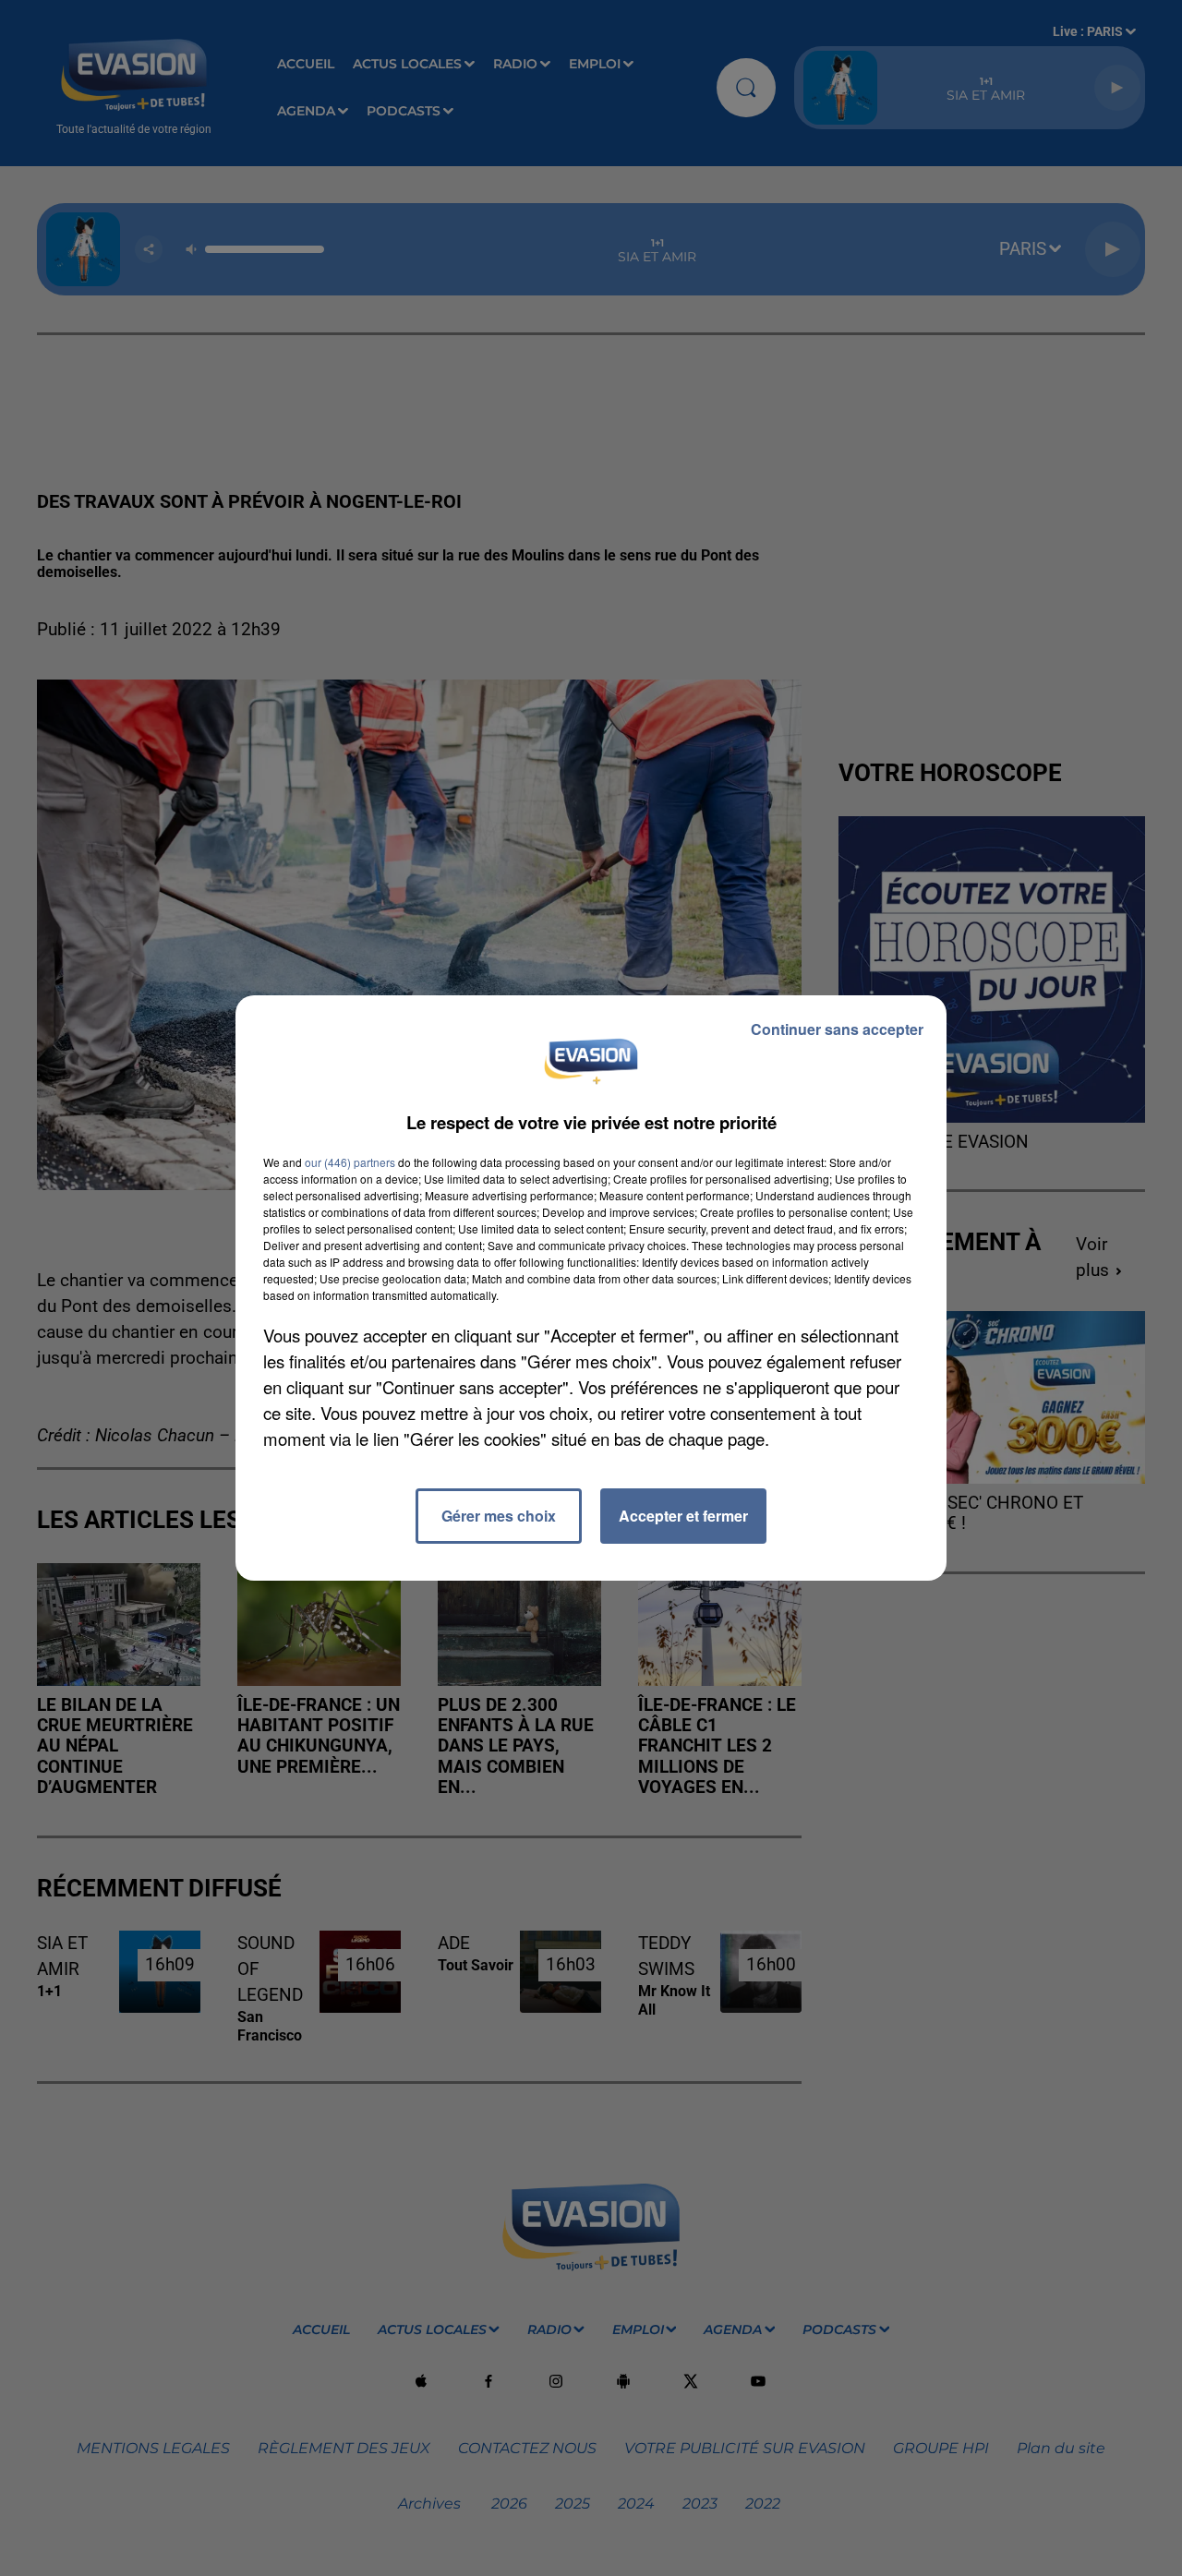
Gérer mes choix (499, 1516)
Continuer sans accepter (837, 1029)
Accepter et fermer (683, 1516)
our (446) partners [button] (350, 1162)
